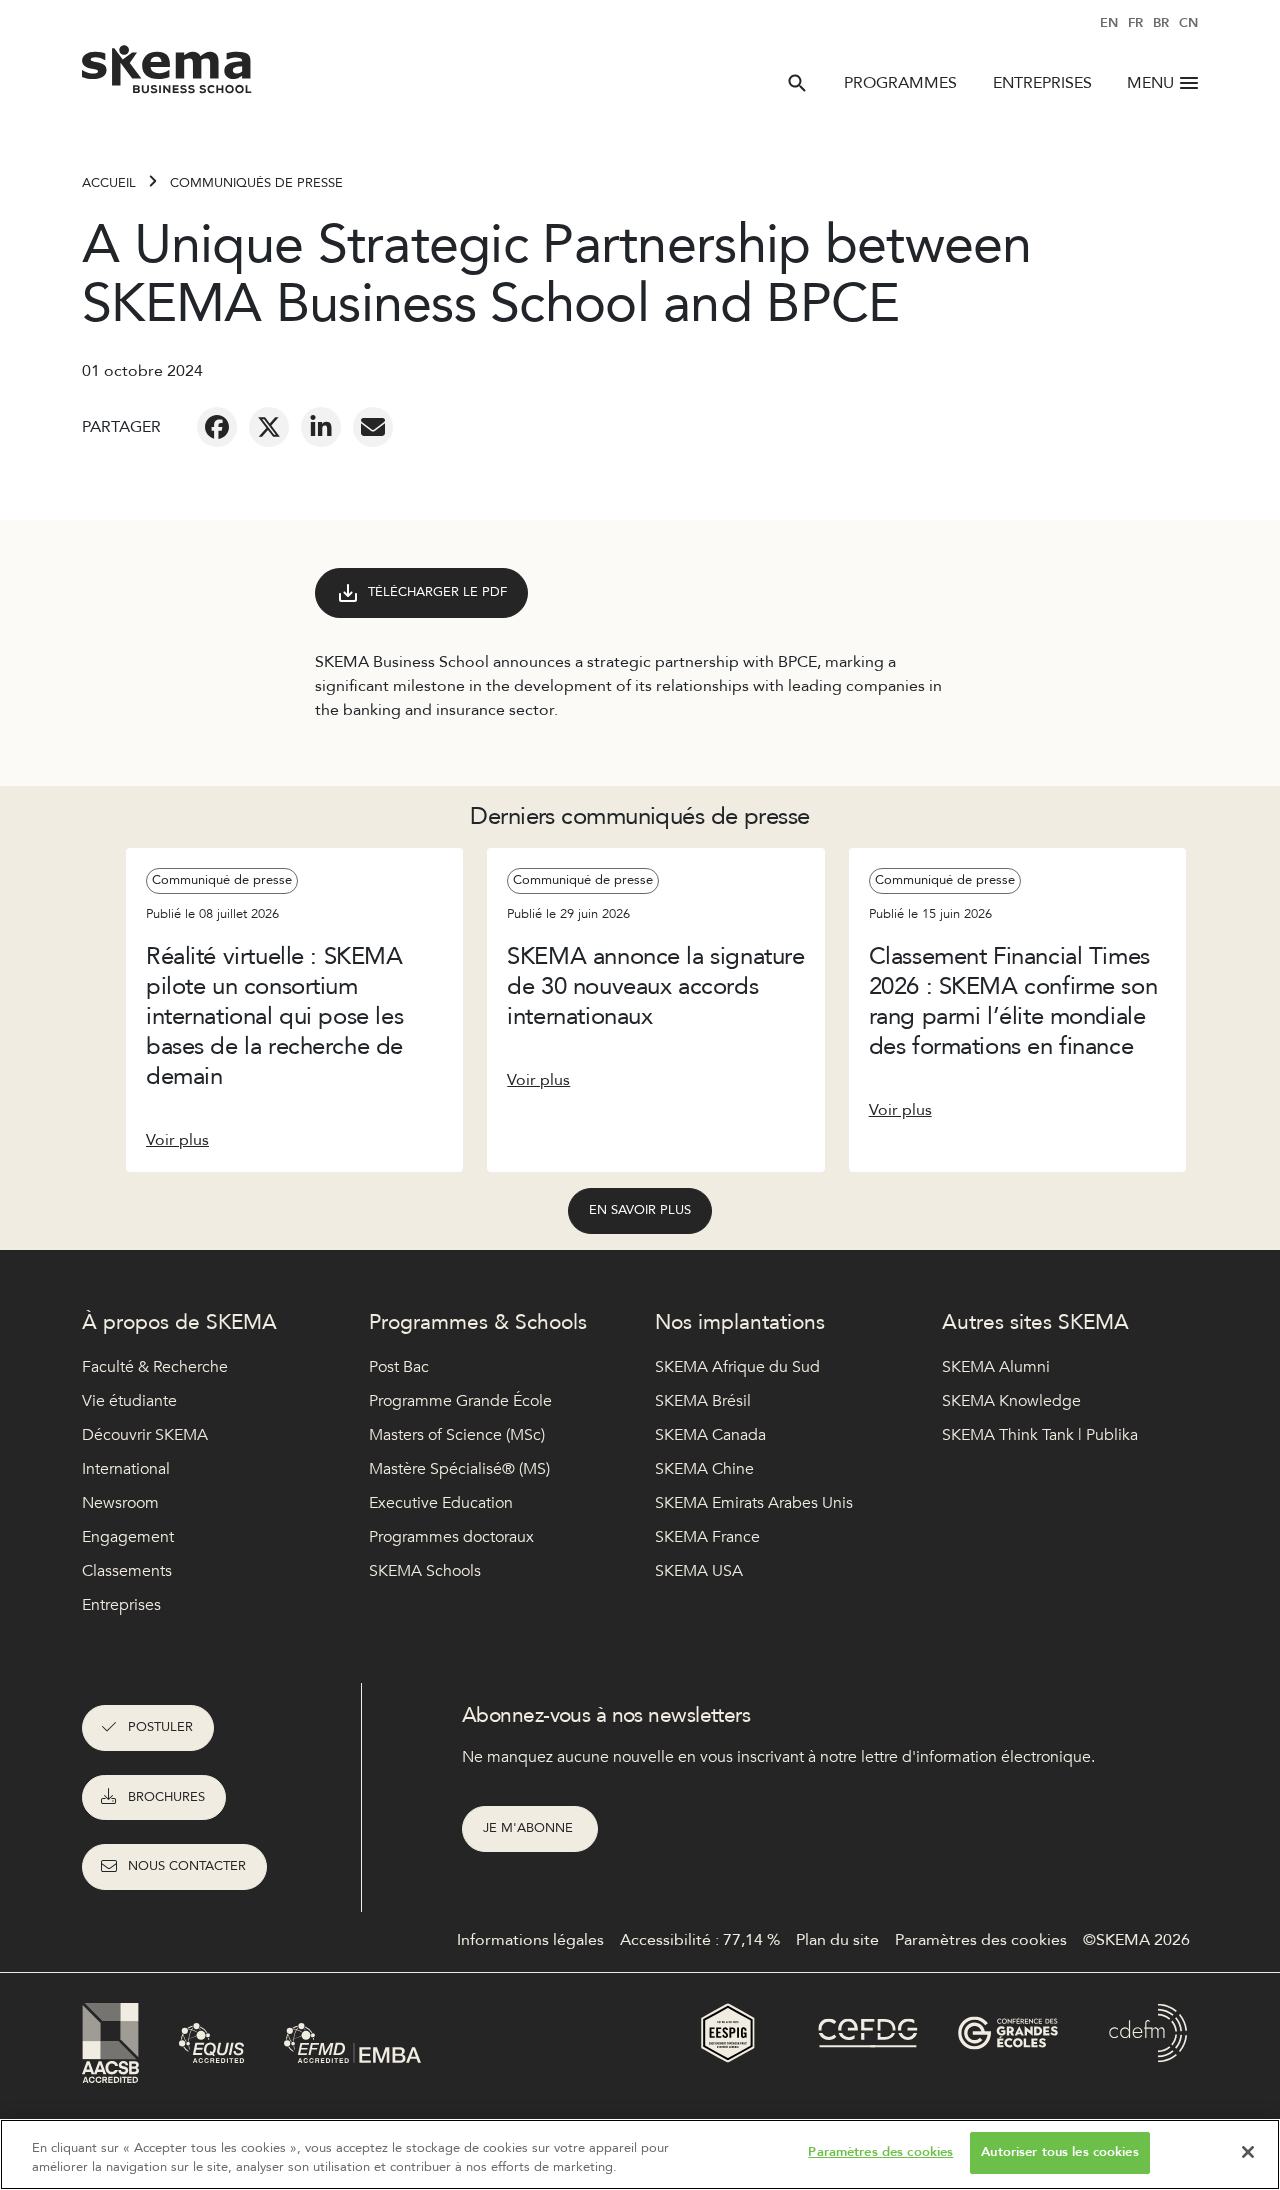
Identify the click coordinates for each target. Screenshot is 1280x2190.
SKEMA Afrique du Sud (737, 1367)
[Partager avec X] (269, 427)
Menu (1150, 83)
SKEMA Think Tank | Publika (1040, 1435)
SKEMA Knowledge (1011, 1401)
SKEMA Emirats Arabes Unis (754, 1503)
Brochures (166, 1797)
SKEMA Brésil (703, 1401)
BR (1161, 23)
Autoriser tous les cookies (1059, 2152)
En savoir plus (640, 1210)
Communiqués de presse (256, 183)
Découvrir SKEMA (145, 1435)
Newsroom (120, 1503)
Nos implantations (740, 1322)
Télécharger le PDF (437, 592)
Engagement (128, 1537)
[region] (640, 2154)
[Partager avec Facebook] (217, 427)
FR (1135, 23)
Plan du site (837, 1940)
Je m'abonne (530, 1828)
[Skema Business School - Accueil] (167, 75)
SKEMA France (707, 1537)
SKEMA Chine (704, 1469)
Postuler (160, 1727)
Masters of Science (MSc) (457, 1435)
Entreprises (1042, 83)
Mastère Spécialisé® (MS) (459, 1469)
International (126, 1469)
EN (1109, 23)
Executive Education (441, 1503)
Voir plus (177, 1140)
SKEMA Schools (425, 1571)
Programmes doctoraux (451, 1537)
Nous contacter (187, 1866)
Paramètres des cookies (880, 2152)
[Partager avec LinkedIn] (321, 427)
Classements (127, 1571)
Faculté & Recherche (155, 1367)
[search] (797, 83)
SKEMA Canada (710, 1435)
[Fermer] (1248, 2152)
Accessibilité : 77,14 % (700, 1940)
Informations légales (530, 1940)
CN (1188, 23)
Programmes (900, 83)
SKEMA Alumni (996, 1367)
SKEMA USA (699, 1571)
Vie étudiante (129, 1401)
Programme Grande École (460, 1401)
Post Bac (399, 1367)
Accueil (109, 183)
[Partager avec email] (373, 427)
